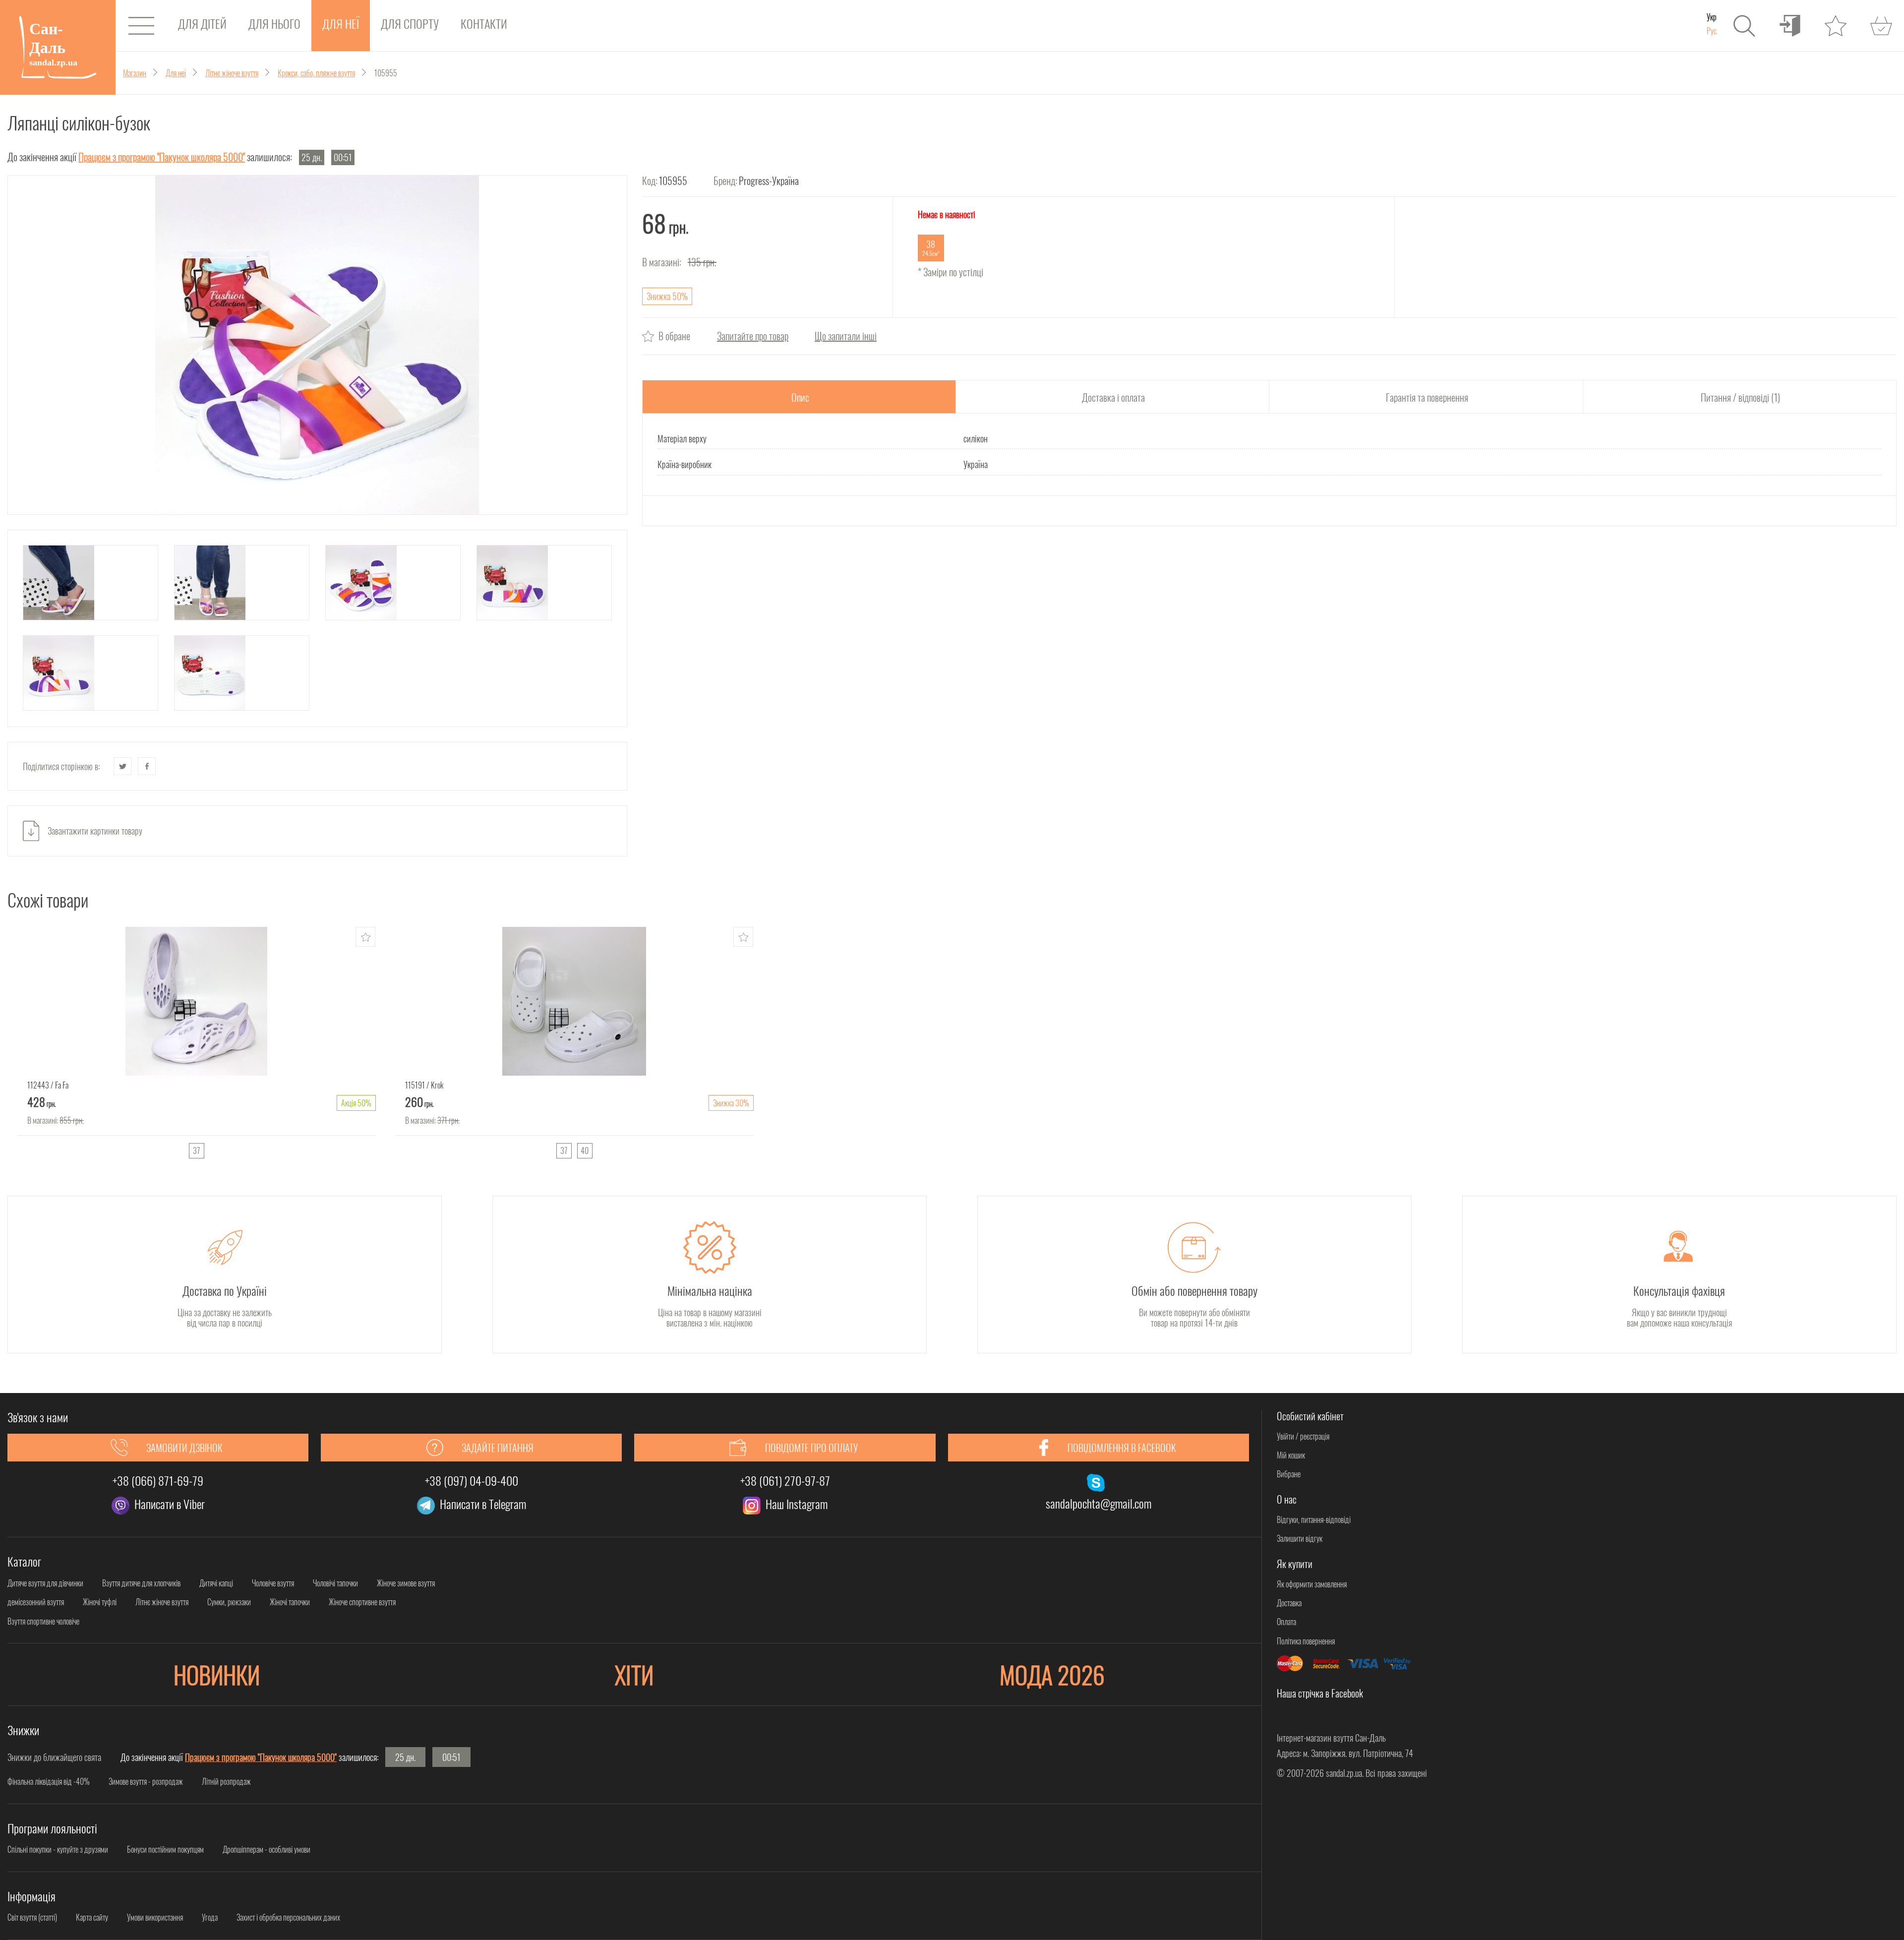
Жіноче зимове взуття (406, 1583)
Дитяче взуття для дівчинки (45, 1583)
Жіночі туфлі (100, 1602)
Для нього (274, 23)
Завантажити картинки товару (95, 831)
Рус (1712, 31)
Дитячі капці (216, 1583)
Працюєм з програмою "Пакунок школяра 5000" (162, 157)
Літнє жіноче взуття (162, 1602)
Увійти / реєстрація (1303, 1436)
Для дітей (202, 23)
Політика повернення (1306, 1641)
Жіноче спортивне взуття (362, 1602)
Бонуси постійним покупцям (165, 1849)
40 (585, 1151)
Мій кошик (1291, 1455)
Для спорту (410, 23)
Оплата (1286, 1622)
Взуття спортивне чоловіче (43, 1621)
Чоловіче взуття (273, 1583)
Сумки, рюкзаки (229, 1602)
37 (196, 1151)
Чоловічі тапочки (335, 1583)
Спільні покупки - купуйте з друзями (58, 1849)
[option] (196, 1046)
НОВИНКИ (217, 1674)
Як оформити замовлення (1312, 1584)
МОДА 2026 (1052, 1674)
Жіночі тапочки (290, 1602)
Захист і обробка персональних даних (288, 1917)
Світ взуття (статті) (32, 1917)
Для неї (341, 23)
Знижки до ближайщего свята (54, 1757)
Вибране (1289, 1474)
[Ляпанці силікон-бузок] (317, 345)
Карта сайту (92, 1917)
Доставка (1289, 1603)
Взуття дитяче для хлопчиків (141, 1583)
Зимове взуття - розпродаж (146, 1781)
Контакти (484, 23)
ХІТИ (634, 1674)
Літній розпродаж (226, 1781)
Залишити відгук (1300, 1538)
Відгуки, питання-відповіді (1314, 1519)
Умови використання (155, 1917)
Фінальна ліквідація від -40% (49, 1781)
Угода (210, 1917)
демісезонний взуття (36, 1602)
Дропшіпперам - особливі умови (267, 1849)
